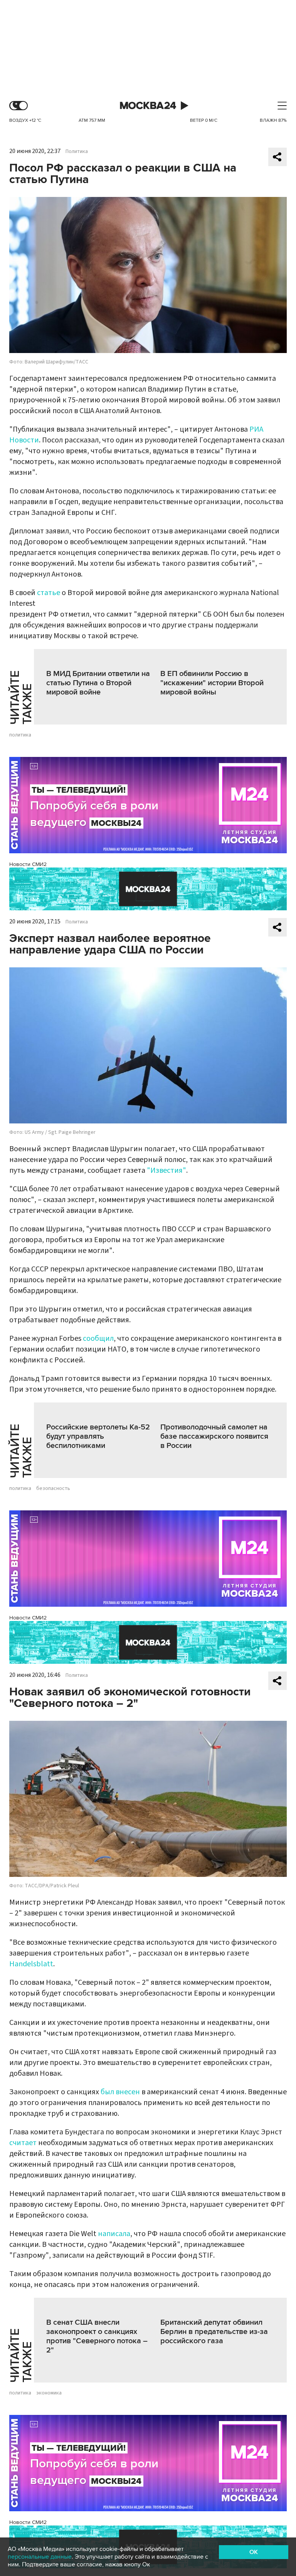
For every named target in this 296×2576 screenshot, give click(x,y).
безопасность (53, 1488)
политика (20, 735)
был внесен (120, 2092)
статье (49, 593)
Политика (77, 151)
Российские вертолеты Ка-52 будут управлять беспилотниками (98, 1436)
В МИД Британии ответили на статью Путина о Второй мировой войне (98, 683)
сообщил (98, 1338)
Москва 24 (148, 106)
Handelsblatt (31, 1964)
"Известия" (166, 1170)
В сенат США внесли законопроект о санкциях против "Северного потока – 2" (97, 2336)
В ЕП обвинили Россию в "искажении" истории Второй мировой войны (212, 683)
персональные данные (40, 2557)
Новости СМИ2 (28, 864)
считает (23, 2143)
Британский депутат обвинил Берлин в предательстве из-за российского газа (214, 2332)
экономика (49, 2393)
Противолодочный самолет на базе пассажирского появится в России (214, 1436)
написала (114, 2234)
